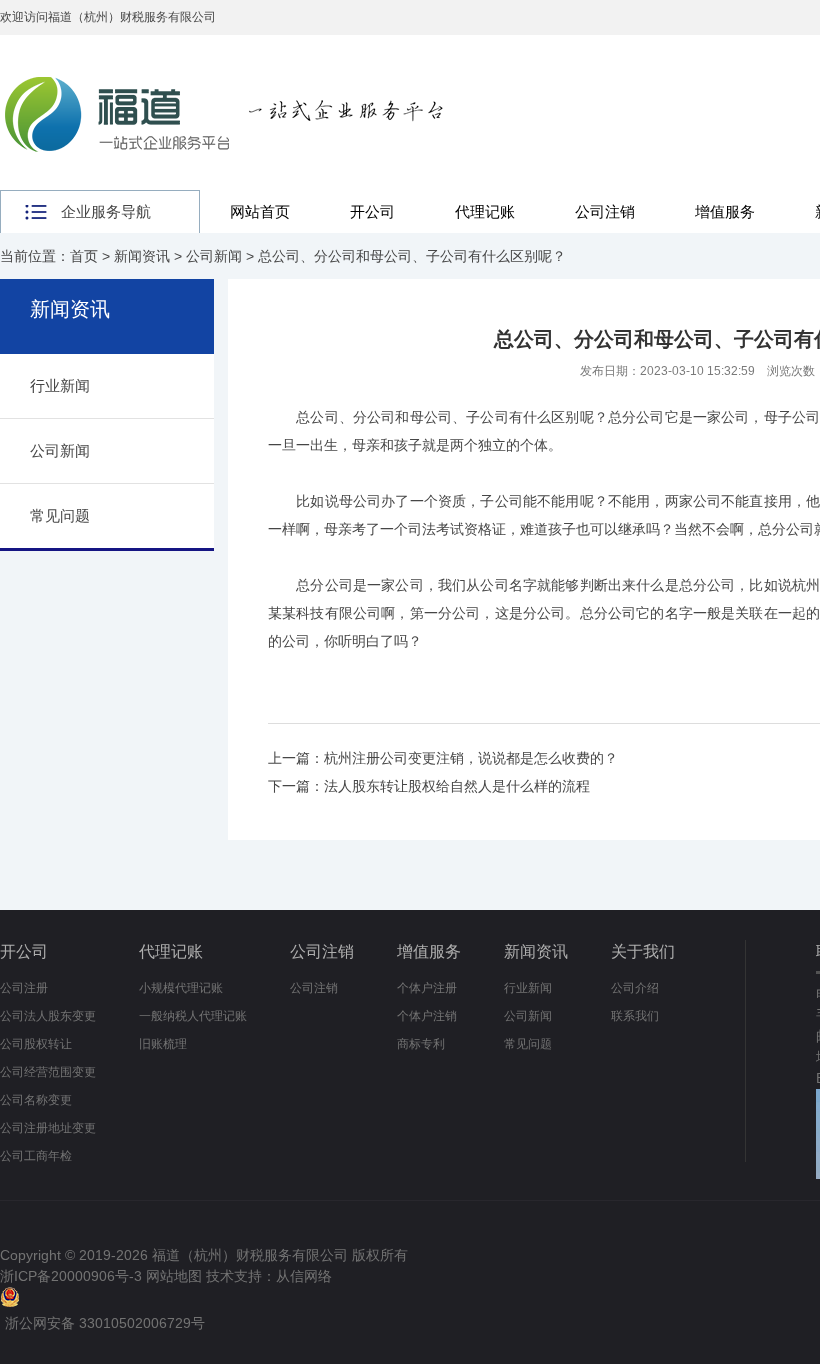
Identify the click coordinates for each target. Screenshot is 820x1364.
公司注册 (24, 988)
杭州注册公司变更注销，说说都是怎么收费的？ (471, 758)
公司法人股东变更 (48, 1016)
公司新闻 (214, 256)
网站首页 (260, 211)
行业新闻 (60, 385)
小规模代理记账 (181, 988)
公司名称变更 (36, 1100)
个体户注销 (427, 1016)
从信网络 (304, 1276)
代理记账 (485, 211)
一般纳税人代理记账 (193, 1016)
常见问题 (60, 515)
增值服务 (725, 211)
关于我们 (643, 951)
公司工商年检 (36, 1156)
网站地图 (174, 1276)
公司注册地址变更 (48, 1128)
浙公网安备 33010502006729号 (105, 1323)
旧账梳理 (163, 1044)
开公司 (372, 211)
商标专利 (421, 1044)
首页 (84, 256)
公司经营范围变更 (48, 1072)
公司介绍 (635, 988)
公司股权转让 (36, 1044)
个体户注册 (427, 988)
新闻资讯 (142, 256)
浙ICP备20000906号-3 (71, 1276)
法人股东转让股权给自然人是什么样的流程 (457, 786)
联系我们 (635, 1016)
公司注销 (605, 211)
